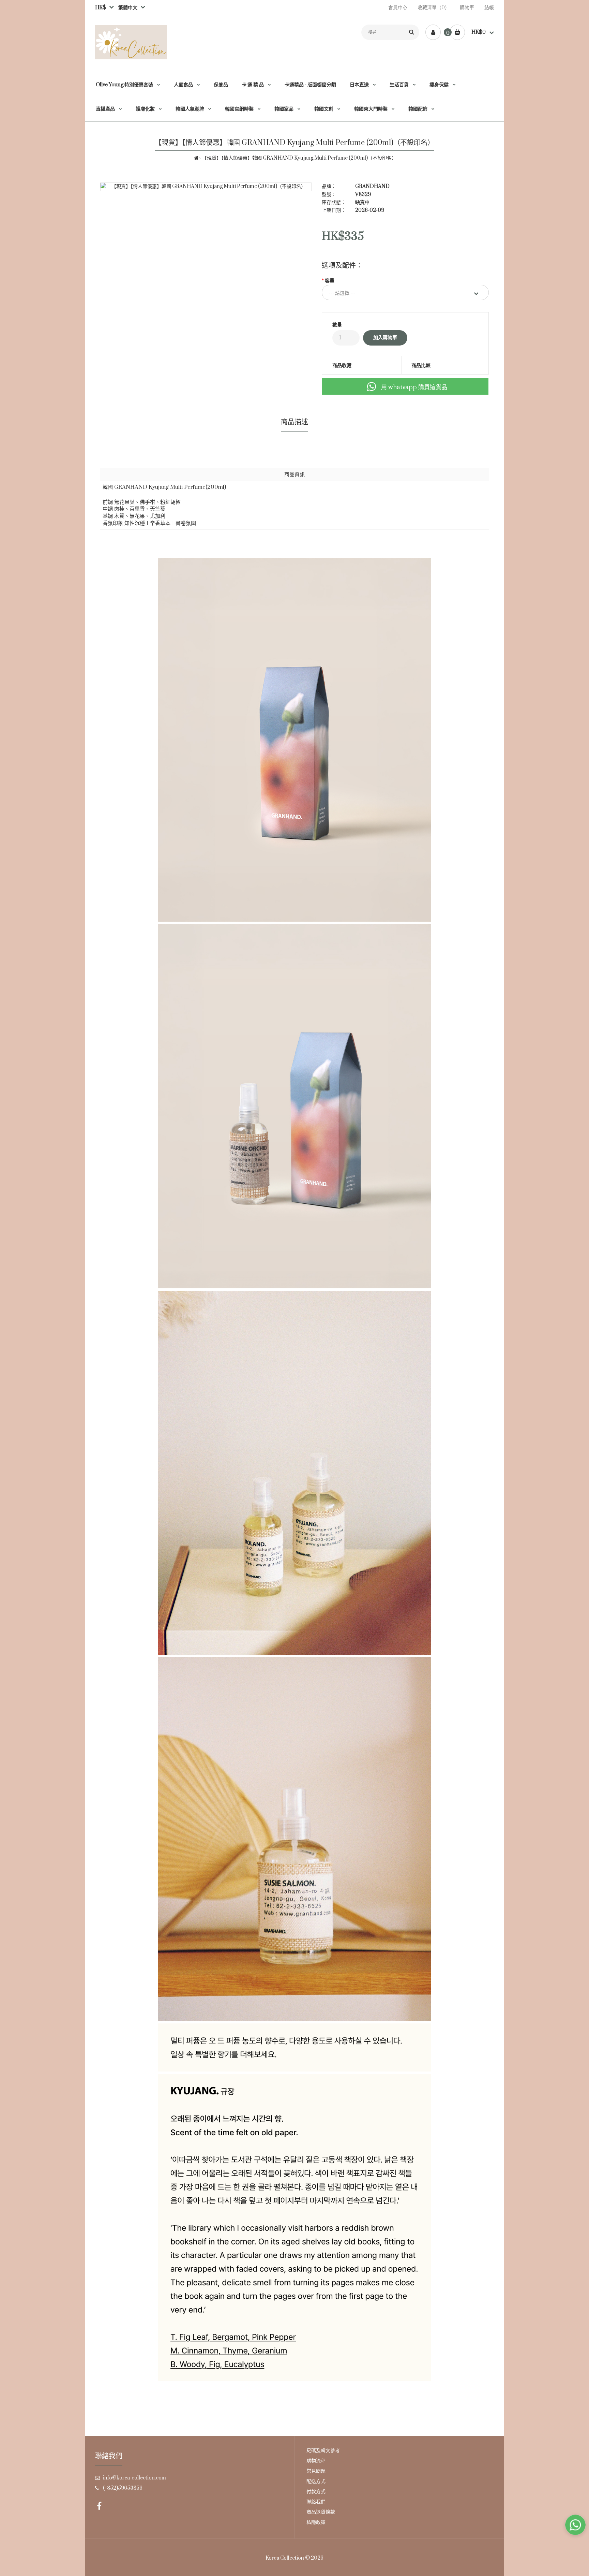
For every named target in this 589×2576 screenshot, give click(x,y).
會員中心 (398, 8)
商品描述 (294, 422)
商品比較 (421, 365)
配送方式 (316, 2481)
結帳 (489, 8)
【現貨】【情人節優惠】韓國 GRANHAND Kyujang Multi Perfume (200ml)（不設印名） (299, 158)
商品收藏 (342, 365)
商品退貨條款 (321, 2512)
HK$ (101, 8)
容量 (330, 281)
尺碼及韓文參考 (323, 2451)
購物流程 (316, 2461)
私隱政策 (316, 2522)
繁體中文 (126, 8)
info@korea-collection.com (134, 2478)
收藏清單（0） (434, 8)
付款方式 (316, 2492)
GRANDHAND (372, 186)
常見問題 (316, 2471)
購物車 (467, 8)
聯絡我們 (316, 2502)
